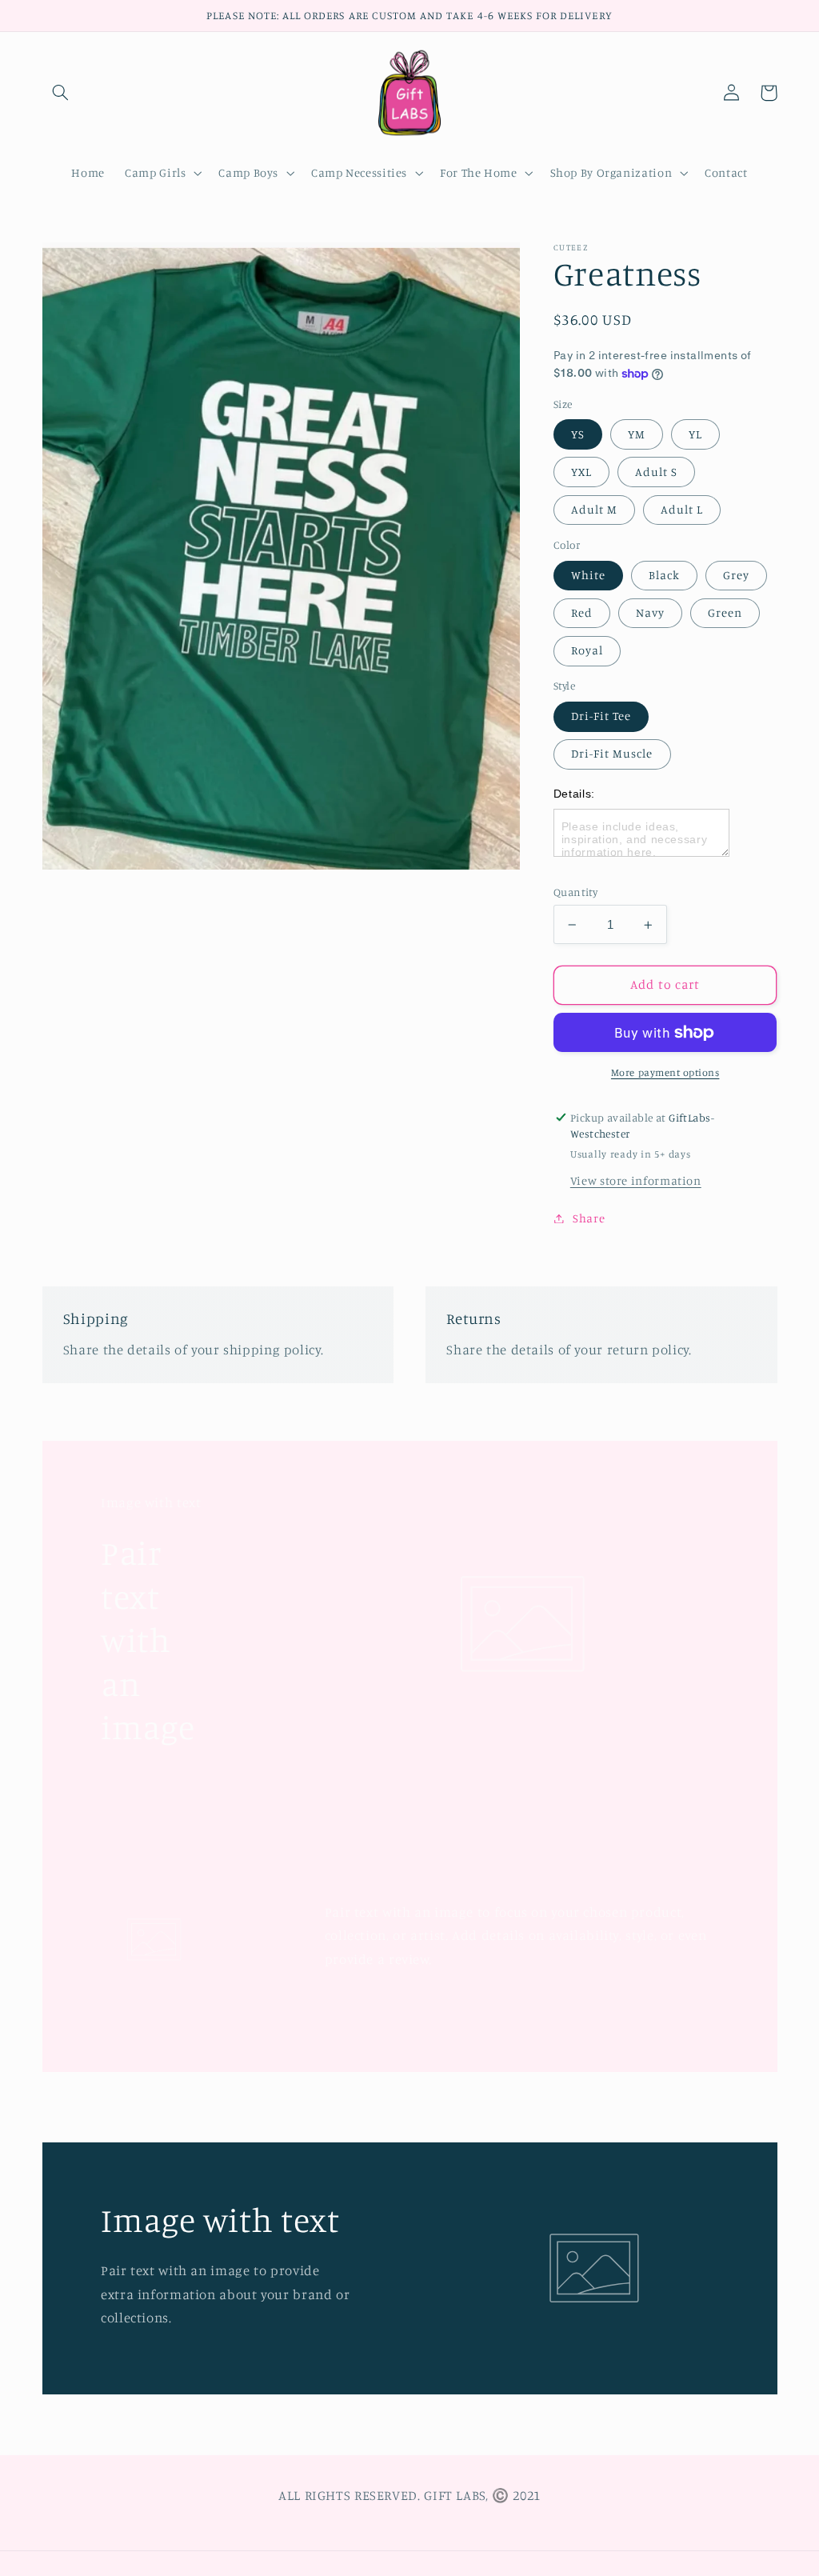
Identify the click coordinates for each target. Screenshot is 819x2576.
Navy (650, 612)
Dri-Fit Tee (601, 716)
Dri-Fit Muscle (612, 753)
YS (578, 434)
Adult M (594, 509)
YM (637, 434)
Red (582, 612)
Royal (587, 650)
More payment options (665, 1072)
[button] (61, 93)
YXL (581, 472)
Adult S (656, 472)
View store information (636, 1180)
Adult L (682, 509)
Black (664, 575)
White (588, 575)
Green (725, 612)
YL (695, 434)
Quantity (575, 892)
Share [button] (589, 1218)
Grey (736, 575)
